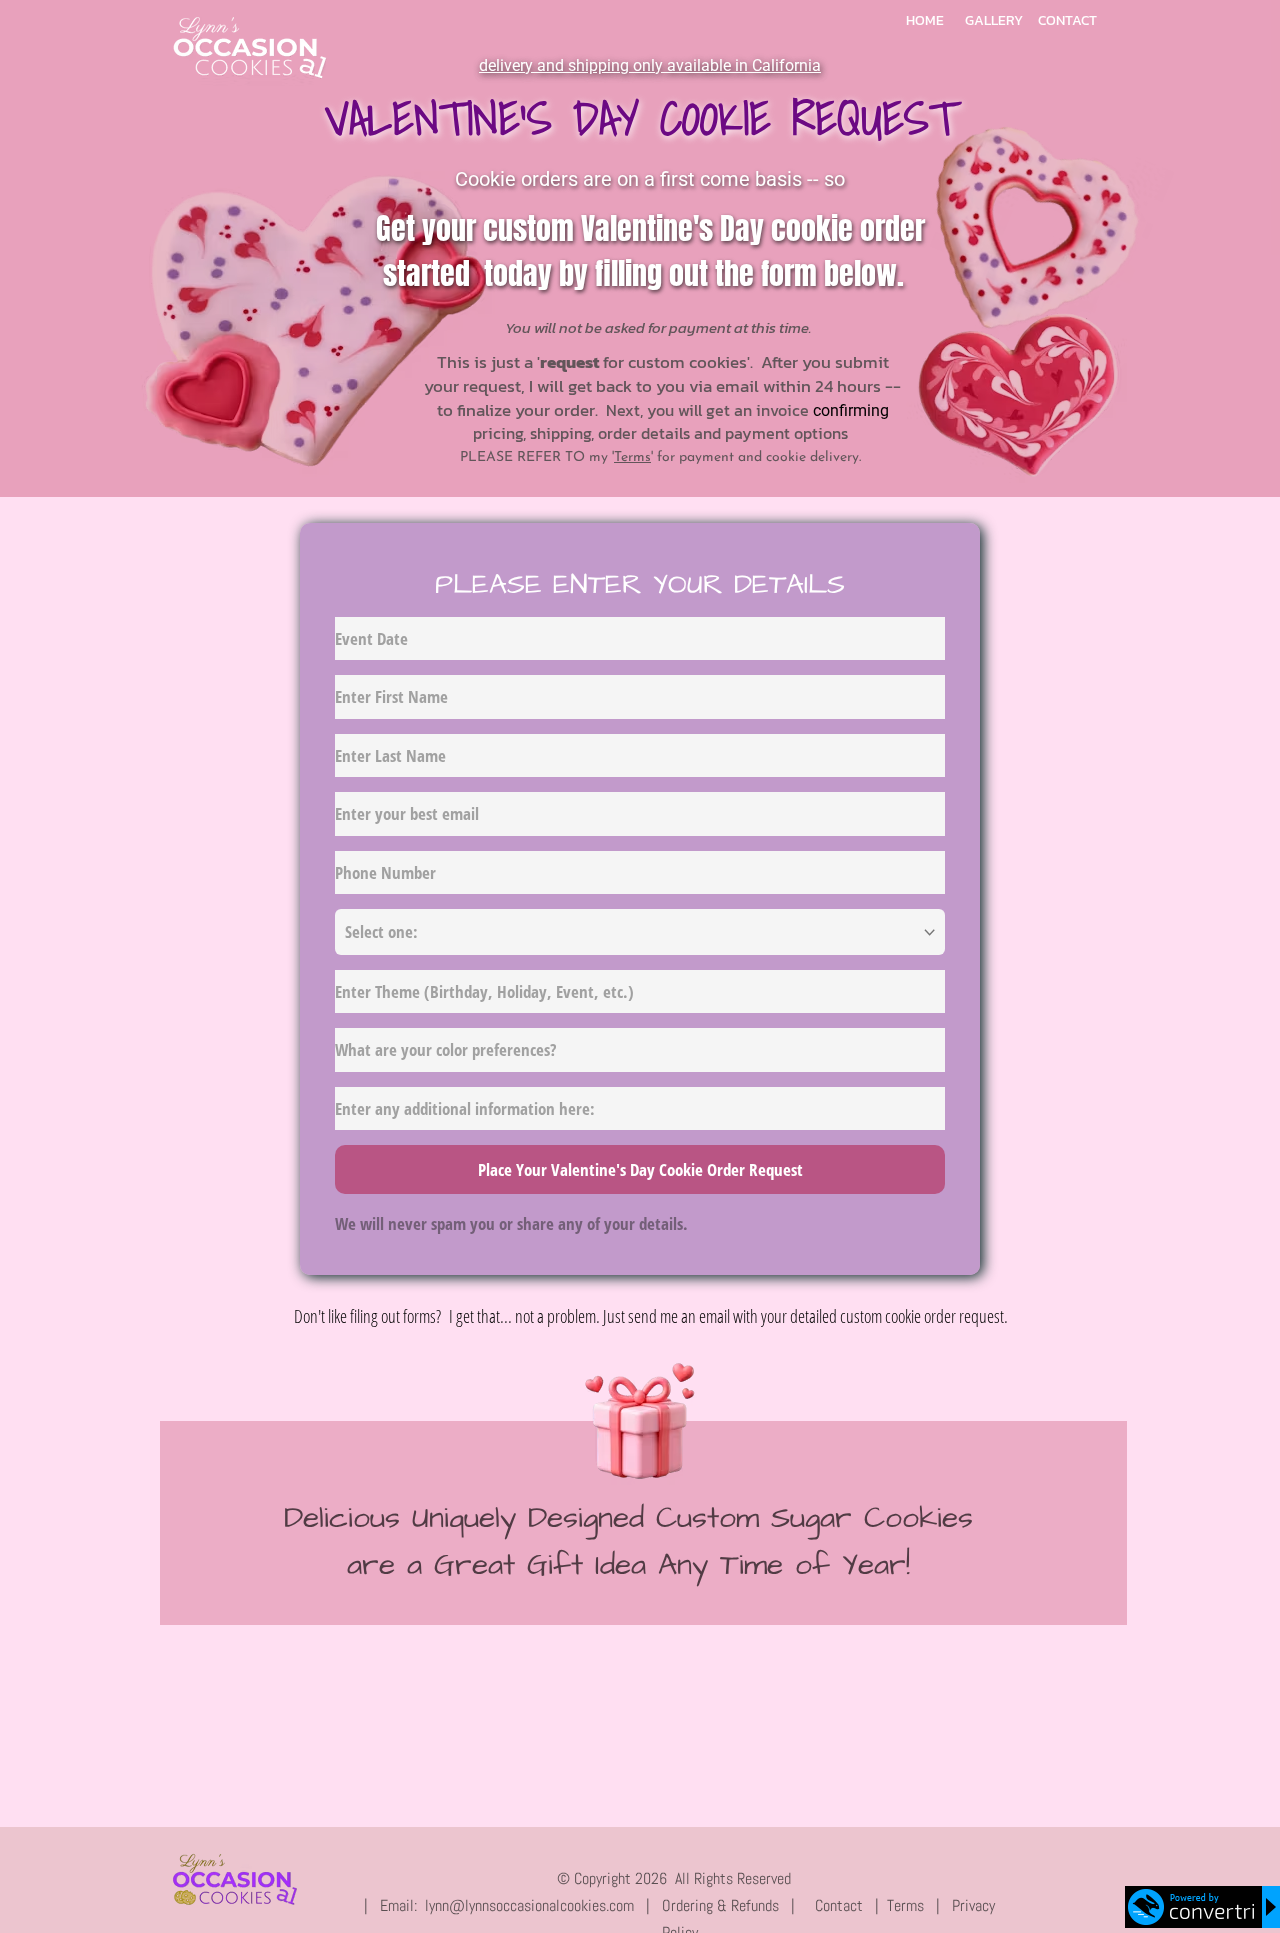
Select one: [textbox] (381, 931)
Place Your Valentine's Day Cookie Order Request (640, 1169)
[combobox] (640, 932)
